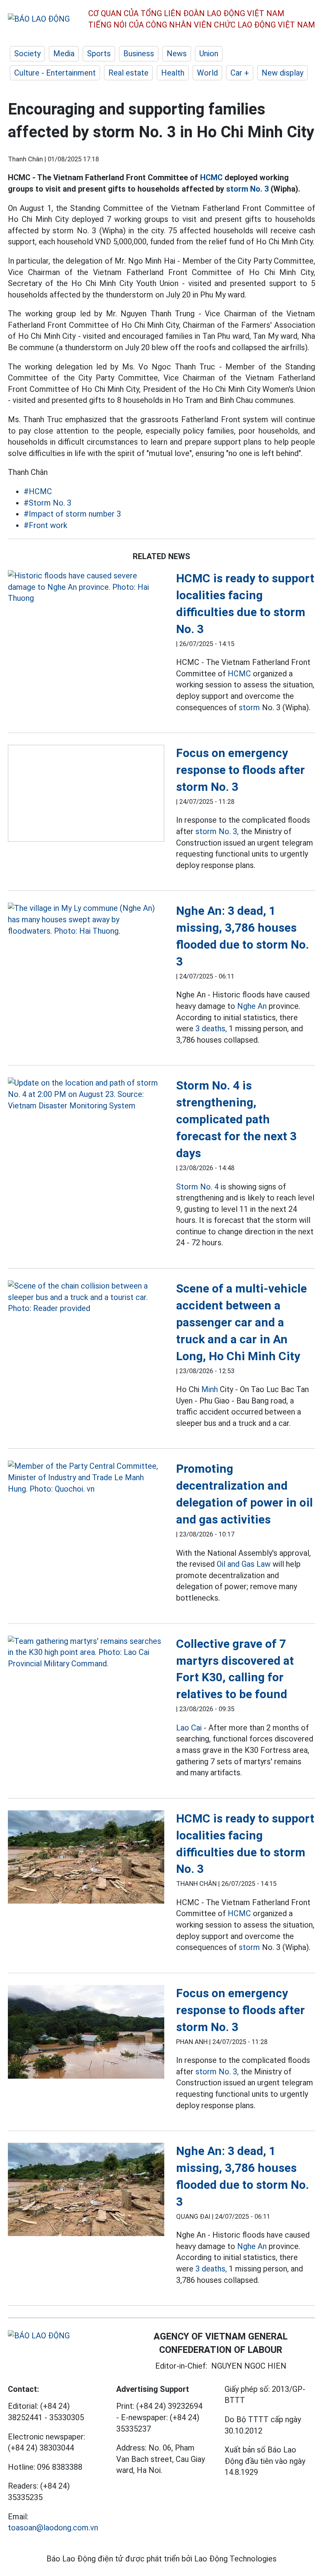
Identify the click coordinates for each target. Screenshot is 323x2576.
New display (282, 73)
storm (249, 707)
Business (139, 54)
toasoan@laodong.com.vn (53, 2528)
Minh (210, 1389)
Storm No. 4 (197, 1187)
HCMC (211, 177)
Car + (240, 73)
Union (209, 54)
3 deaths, (211, 1029)
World (207, 73)
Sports (99, 54)
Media (64, 54)
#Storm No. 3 (47, 503)
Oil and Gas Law (244, 1564)
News (177, 54)
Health (173, 73)
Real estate (128, 73)
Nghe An (252, 1006)
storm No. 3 (247, 189)
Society (27, 54)
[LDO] (86, 587)
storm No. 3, (217, 831)
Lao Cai (189, 1728)
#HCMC (38, 491)
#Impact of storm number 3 (72, 514)
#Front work (45, 525)
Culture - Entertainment (55, 73)
